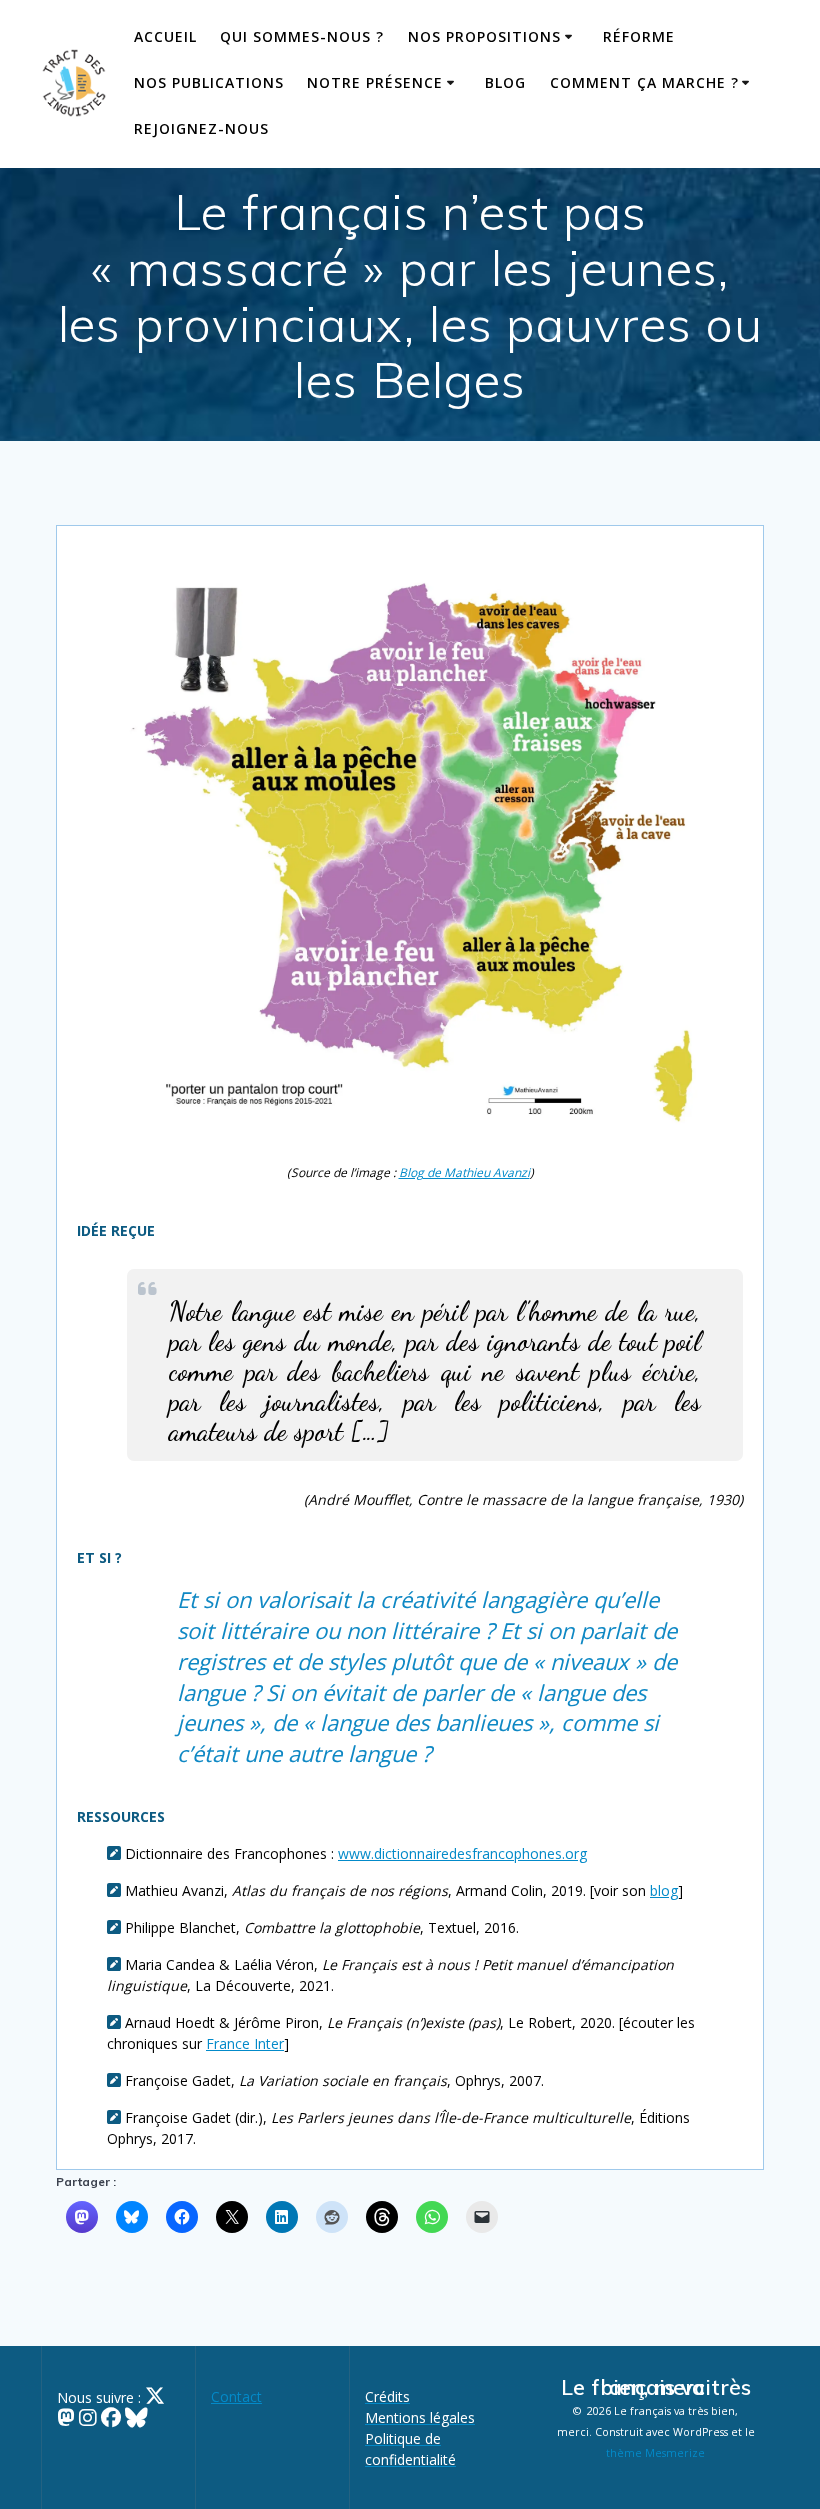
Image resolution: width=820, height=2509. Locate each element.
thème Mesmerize (655, 2453)
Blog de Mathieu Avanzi (464, 1172)
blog (664, 1890)
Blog (505, 82)
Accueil (165, 36)
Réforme (639, 36)
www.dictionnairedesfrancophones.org (462, 1853)
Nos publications (209, 82)
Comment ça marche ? (644, 82)
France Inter (245, 2043)
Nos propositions (484, 36)
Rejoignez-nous (201, 128)
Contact (236, 2396)
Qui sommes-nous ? (302, 36)
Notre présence (375, 82)
